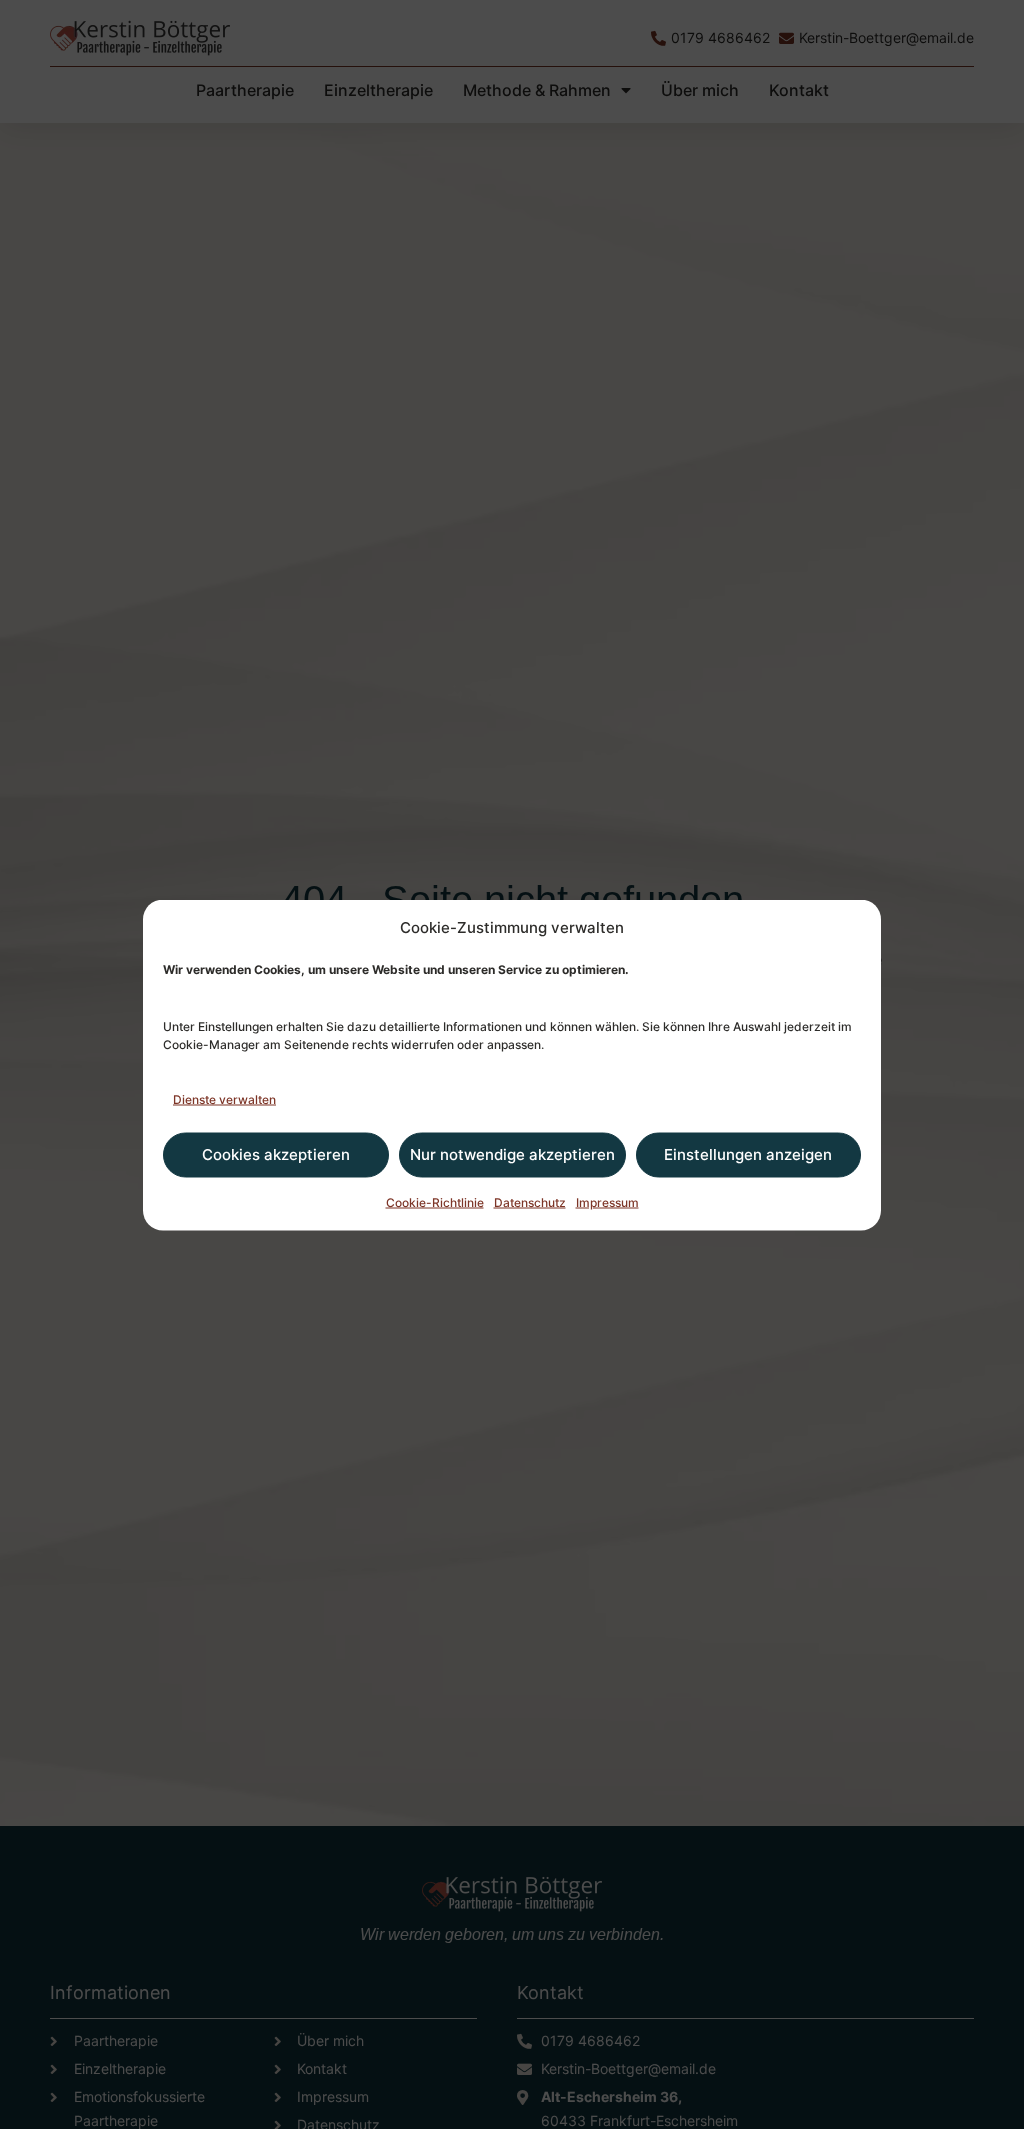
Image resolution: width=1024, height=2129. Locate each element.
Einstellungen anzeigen (748, 1154)
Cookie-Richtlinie (435, 1201)
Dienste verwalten (224, 1098)
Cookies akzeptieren (276, 1154)
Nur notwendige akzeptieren (512, 1154)
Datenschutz (530, 1201)
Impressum (607, 1201)
